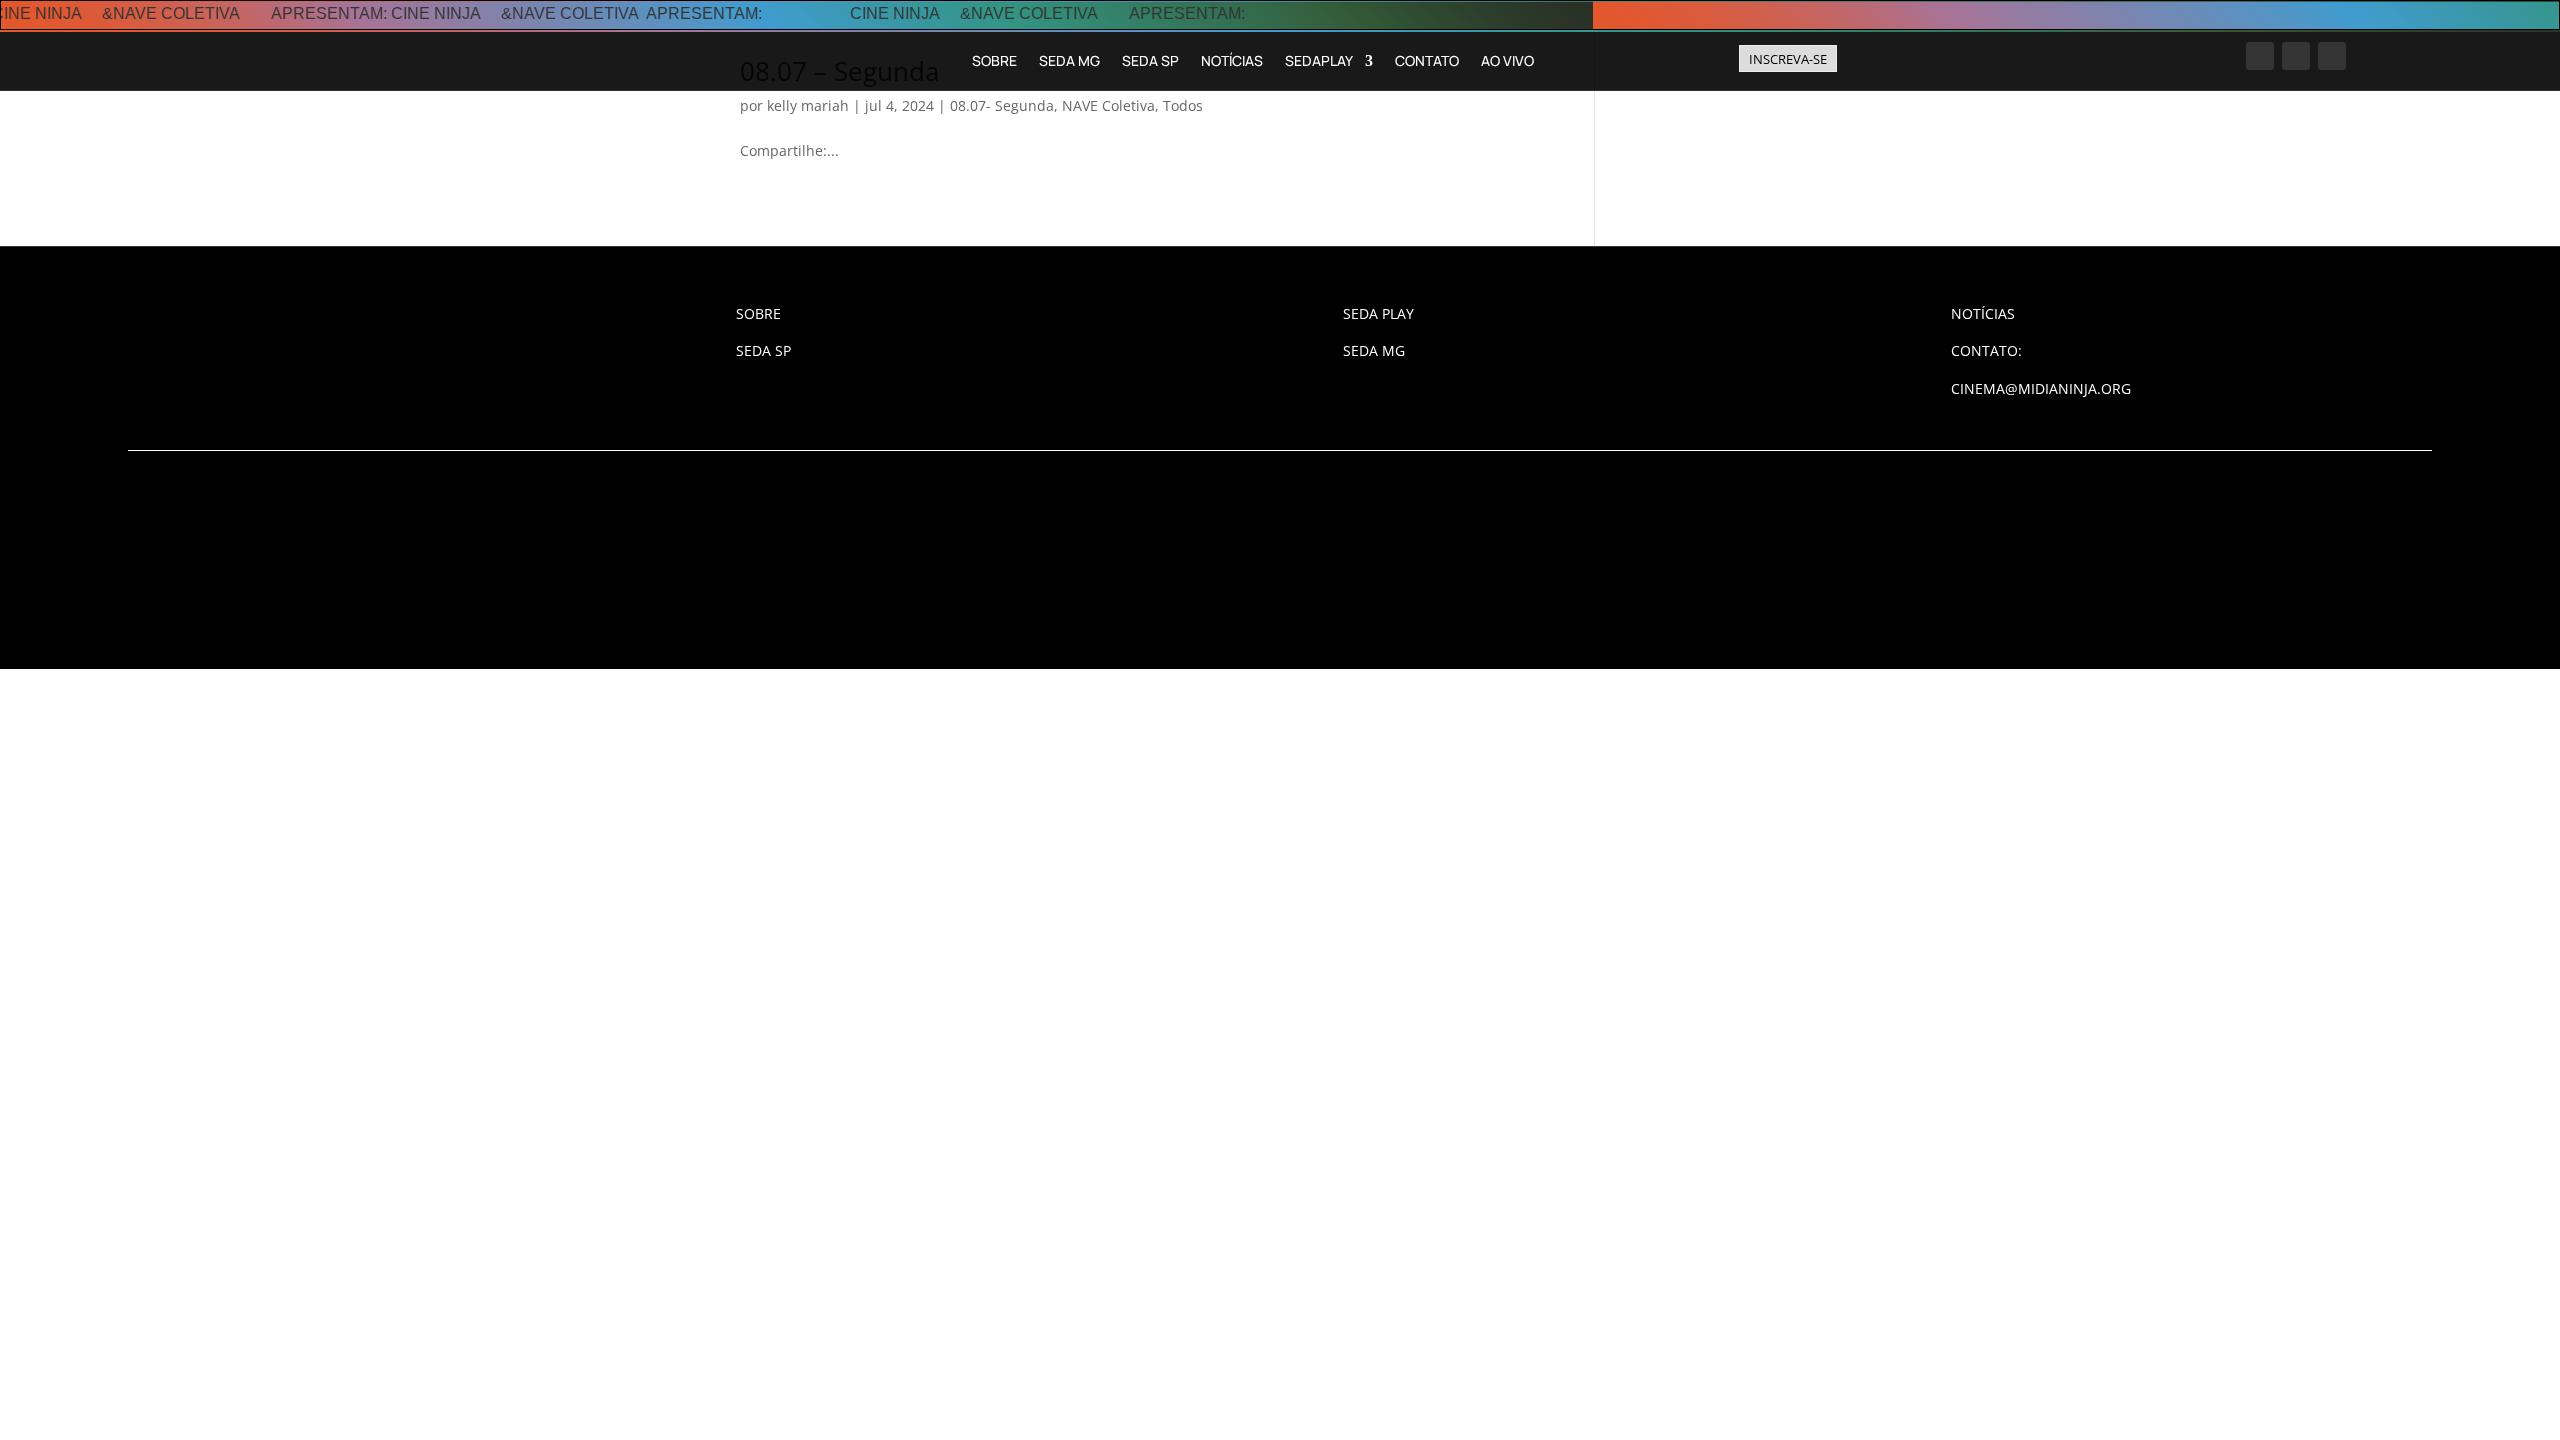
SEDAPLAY (1319, 60)
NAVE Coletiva (1108, 105)
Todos (1183, 105)
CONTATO (1427, 60)
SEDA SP (1150, 60)
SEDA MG (1069, 60)
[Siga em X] (2332, 56)
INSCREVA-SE (1788, 59)
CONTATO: (1986, 350)
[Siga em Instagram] (2260, 56)
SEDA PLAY (1378, 313)
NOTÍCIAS (1232, 60)
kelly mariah (808, 105)
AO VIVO (1507, 60)
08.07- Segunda (1002, 105)
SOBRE (994, 60)
